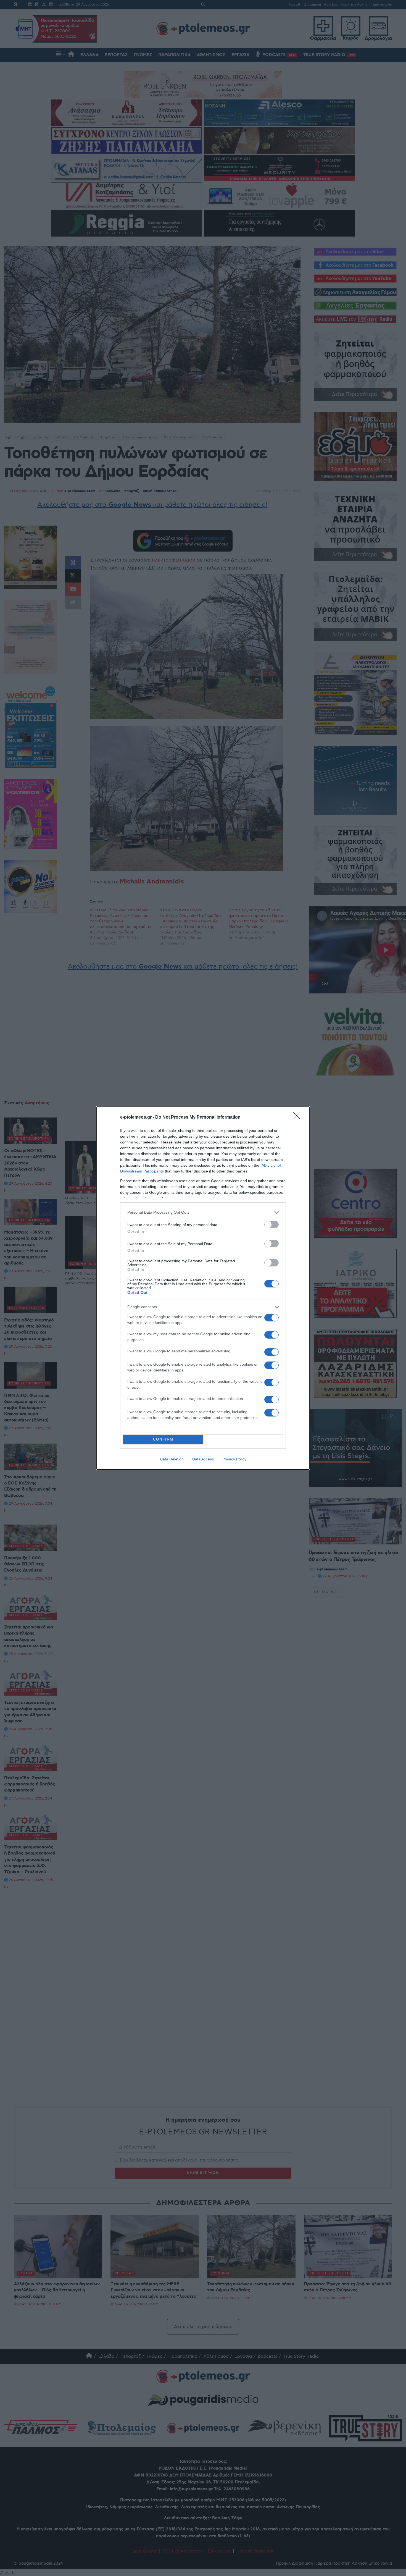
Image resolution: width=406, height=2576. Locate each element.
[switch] (271, 1225)
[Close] (299, 1118)
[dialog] (203, 1288)
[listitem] (203, 1212)
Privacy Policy (234, 1459)
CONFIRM (163, 1439)
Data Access (203, 1459)
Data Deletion (172, 1459)
